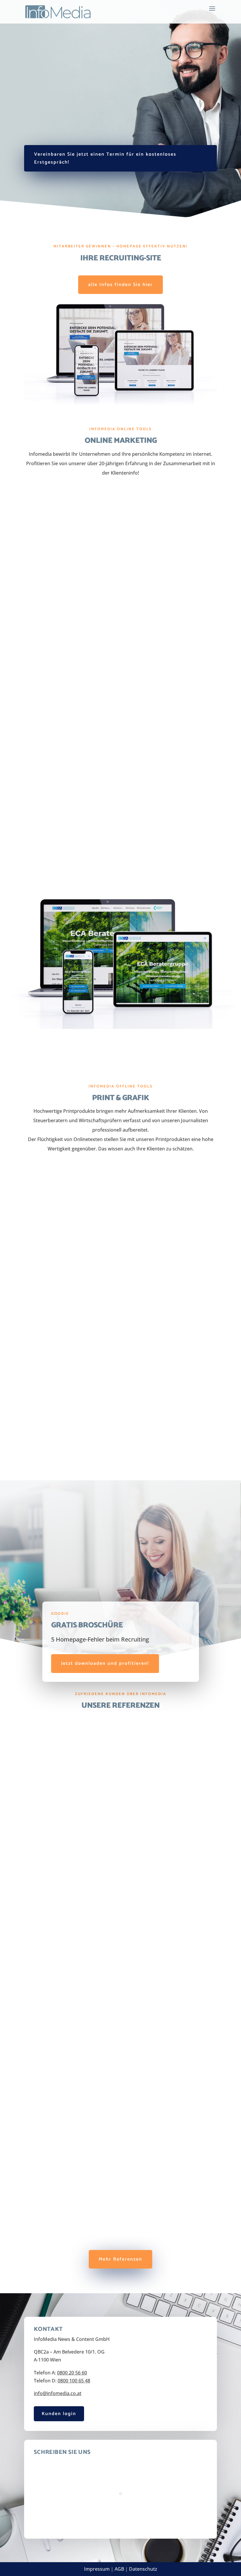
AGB (119, 2569)
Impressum (97, 2569)
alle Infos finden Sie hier (120, 285)
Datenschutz (143, 2569)
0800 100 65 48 (74, 2381)
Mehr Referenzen (120, 2259)
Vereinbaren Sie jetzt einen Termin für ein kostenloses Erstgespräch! (105, 158)
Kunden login (59, 2414)
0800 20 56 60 (72, 2373)
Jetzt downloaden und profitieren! (105, 1663)
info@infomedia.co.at (58, 2393)
